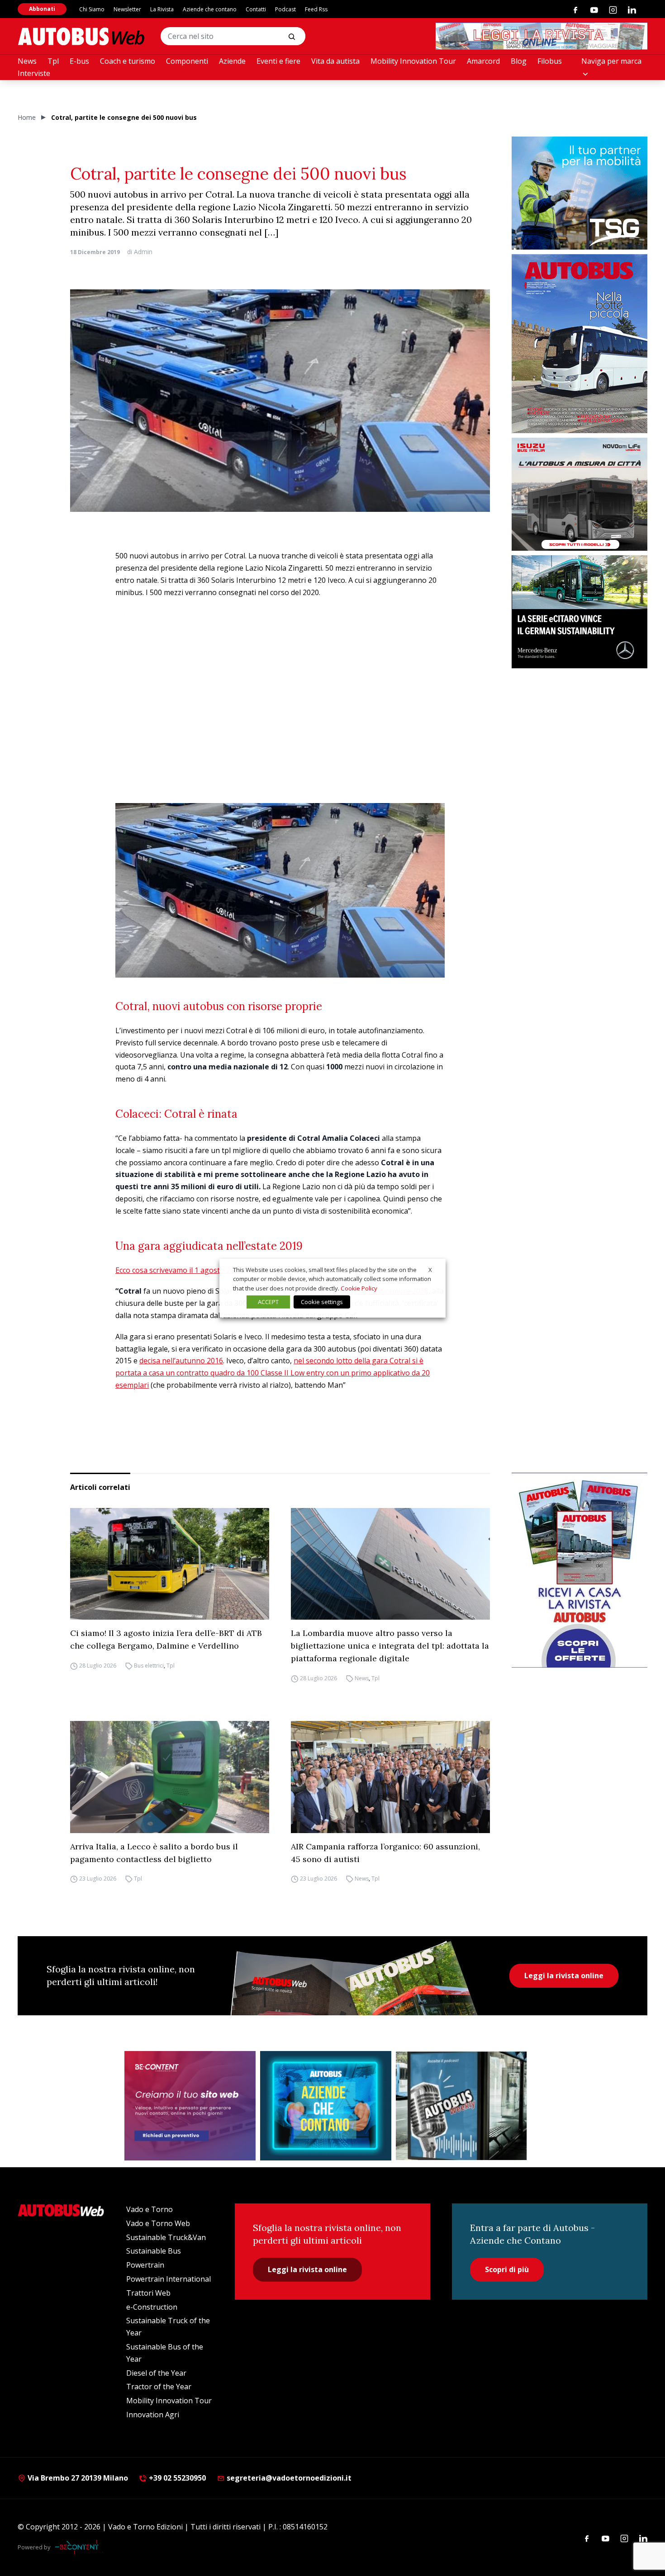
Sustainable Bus (154, 2251)
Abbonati (42, 9)
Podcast (285, 9)
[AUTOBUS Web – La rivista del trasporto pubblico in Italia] (81, 36)
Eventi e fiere (278, 61)
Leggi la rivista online (564, 1976)
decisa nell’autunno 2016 (181, 1361)
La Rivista (162, 9)
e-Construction (152, 2307)
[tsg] (579, 193)
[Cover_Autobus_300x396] (579, 344)
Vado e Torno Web (158, 2223)
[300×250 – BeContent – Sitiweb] (190, 2106)
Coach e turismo (128, 61)
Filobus (550, 61)
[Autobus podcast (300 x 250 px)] (461, 2106)
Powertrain (145, 2265)
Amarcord (483, 61)
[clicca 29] (541, 36)
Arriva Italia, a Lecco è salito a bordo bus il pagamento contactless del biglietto (154, 1853)
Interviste (34, 73)
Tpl (53, 61)
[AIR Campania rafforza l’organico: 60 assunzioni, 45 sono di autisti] (390, 1777)
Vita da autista (335, 61)
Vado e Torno (150, 2209)
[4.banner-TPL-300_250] (579, 494)
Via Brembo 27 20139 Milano (77, 2478)
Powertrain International (169, 2279)
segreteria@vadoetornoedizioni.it (289, 2478)
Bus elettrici (149, 1666)
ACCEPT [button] (268, 1302)
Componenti (187, 61)
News (27, 61)
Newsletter (127, 9)
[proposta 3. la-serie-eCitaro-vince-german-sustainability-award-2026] (579, 612)
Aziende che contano (210, 9)
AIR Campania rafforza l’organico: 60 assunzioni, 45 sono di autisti (385, 1853)
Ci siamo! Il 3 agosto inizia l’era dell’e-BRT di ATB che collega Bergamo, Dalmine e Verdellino (166, 1639)
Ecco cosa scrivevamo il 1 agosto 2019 (179, 1270)
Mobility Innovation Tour (413, 61)
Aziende (232, 61)
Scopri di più (507, 2269)
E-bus (79, 61)
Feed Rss (316, 9)
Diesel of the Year (156, 2373)
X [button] (430, 1269)
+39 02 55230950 (176, 2478)
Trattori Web (148, 2293)
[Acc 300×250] (326, 2106)
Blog (519, 61)
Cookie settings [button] (322, 1302)
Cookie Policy (359, 1288)
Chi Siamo (92, 9)
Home (27, 117)
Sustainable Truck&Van (166, 2237)
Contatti (256, 9)
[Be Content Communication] (79, 2547)
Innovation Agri (153, 2415)
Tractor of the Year (159, 2387)
